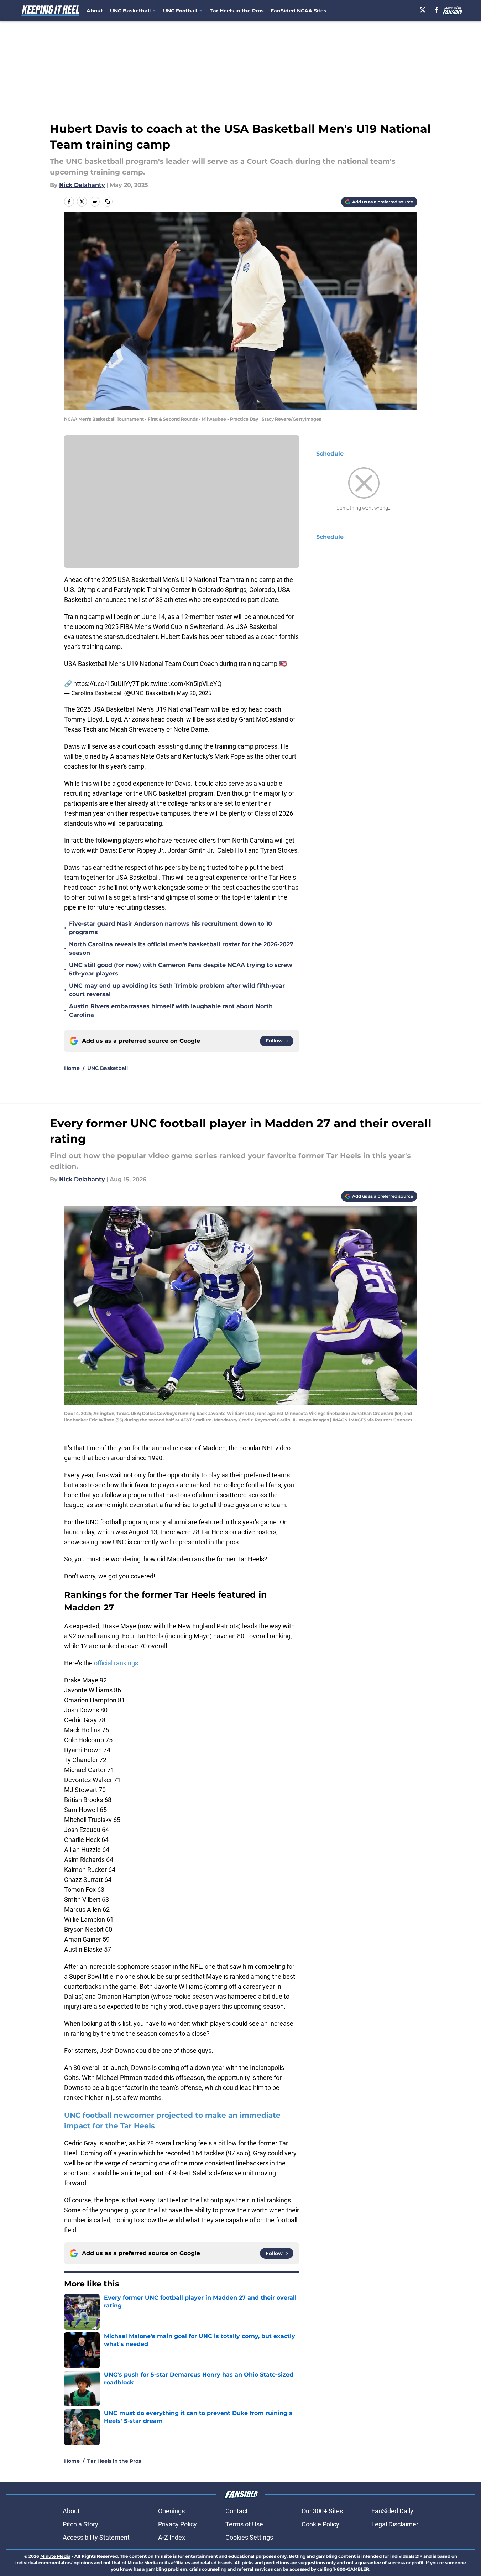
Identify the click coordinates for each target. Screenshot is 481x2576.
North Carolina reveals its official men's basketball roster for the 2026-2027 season (181, 949)
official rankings (116, 1663)
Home (72, 1068)
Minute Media (55, 2556)
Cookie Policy (320, 2524)
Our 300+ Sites (322, 2511)
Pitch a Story (80, 2524)
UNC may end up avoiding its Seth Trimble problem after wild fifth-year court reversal (177, 990)
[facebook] (437, 10)
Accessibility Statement (96, 2537)
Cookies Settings (249, 2537)
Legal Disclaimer (395, 2524)
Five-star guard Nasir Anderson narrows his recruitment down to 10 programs (171, 928)
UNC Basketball (108, 1068)
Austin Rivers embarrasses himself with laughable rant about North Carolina (171, 1011)
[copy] (108, 202)
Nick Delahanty (82, 185)
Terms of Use (244, 2524)
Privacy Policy (177, 2524)
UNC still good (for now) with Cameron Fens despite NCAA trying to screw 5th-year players (181, 969)
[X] (423, 10)
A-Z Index (172, 2537)
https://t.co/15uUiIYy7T (106, 684)
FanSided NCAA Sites (298, 11)
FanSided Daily (392, 2511)
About (95, 11)
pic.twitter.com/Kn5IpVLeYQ (181, 684)
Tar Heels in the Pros (237, 11)
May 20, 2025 (194, 693)
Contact (237, 2511)
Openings (171, 2511)
